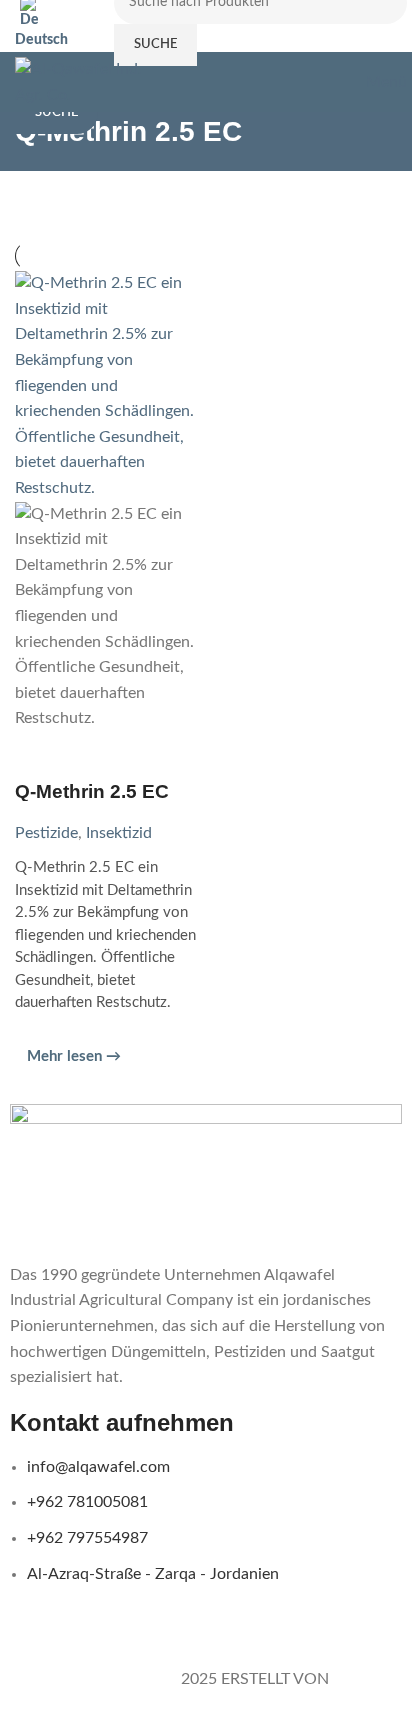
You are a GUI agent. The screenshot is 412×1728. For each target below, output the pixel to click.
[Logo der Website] (91, 81)
